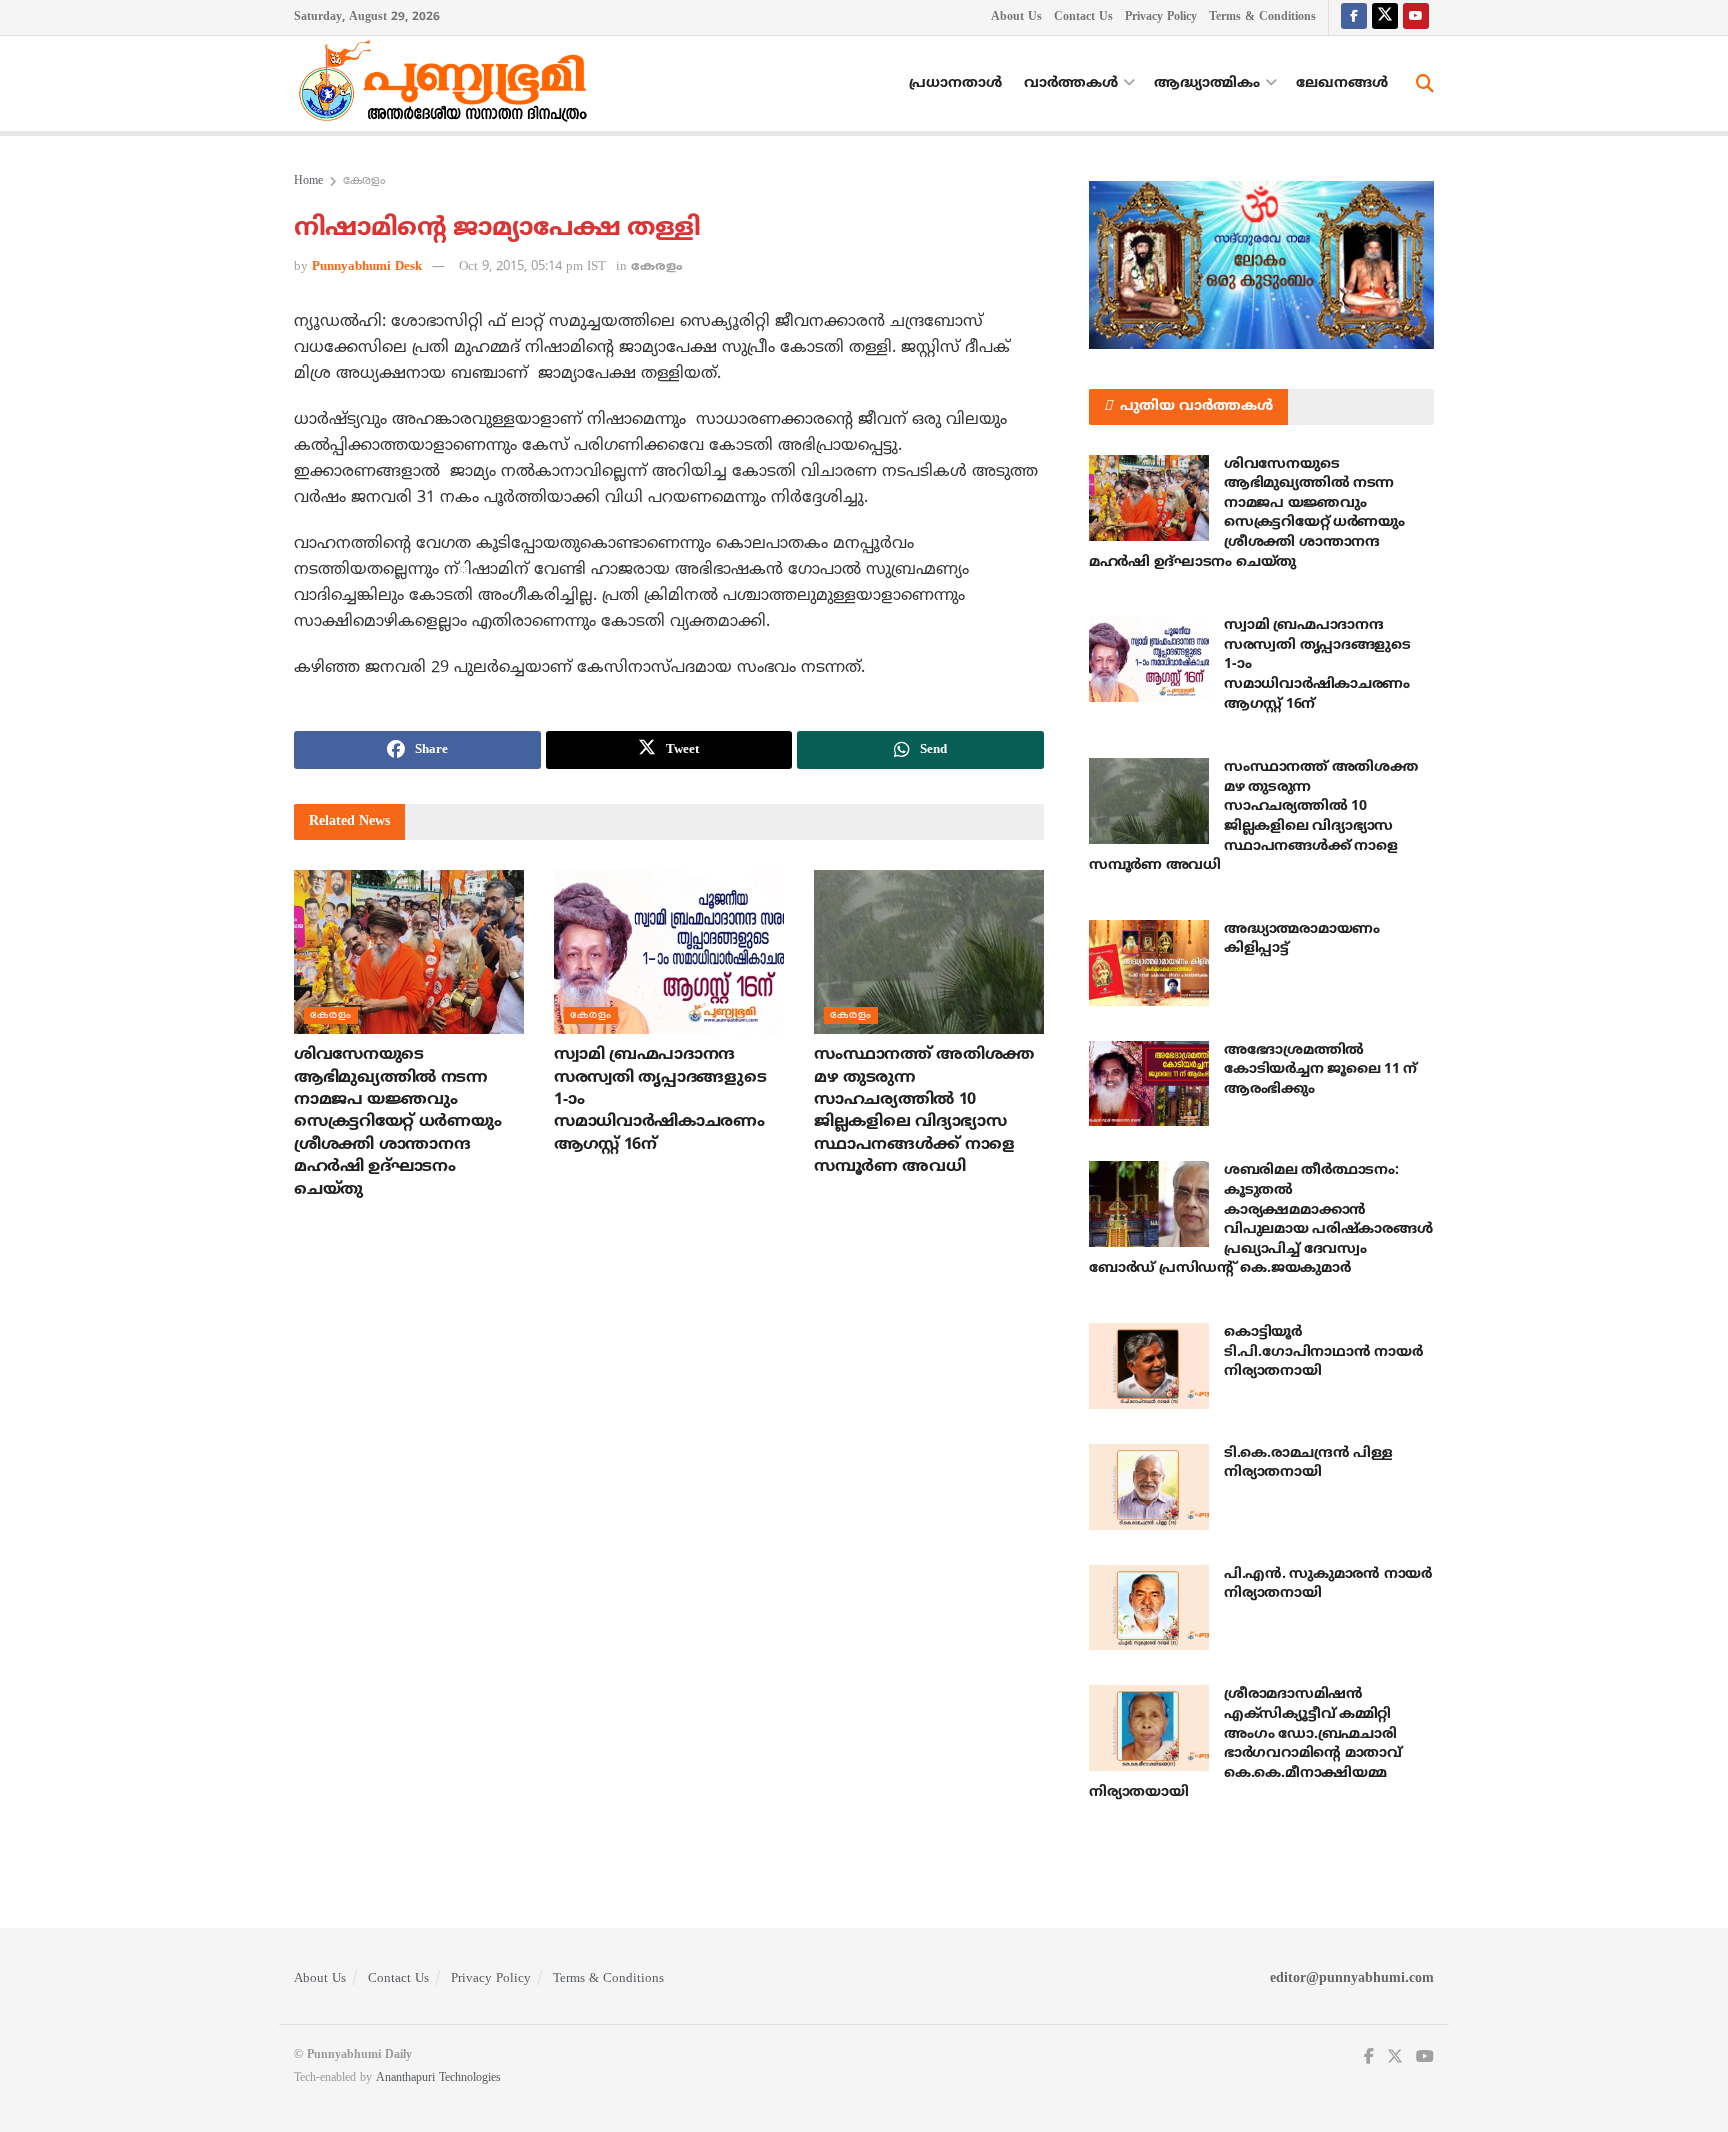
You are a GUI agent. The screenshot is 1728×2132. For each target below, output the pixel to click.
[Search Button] (1425, 84)
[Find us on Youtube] (1416, 17)
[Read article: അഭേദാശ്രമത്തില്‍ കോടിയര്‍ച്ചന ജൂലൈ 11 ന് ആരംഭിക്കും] (1149, 1084)
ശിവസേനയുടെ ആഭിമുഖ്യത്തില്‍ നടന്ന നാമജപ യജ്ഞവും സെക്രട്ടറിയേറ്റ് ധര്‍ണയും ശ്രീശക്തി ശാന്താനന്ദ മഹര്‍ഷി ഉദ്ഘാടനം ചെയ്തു (397, 1122)
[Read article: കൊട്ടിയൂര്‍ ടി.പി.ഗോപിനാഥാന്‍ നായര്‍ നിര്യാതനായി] (1149, 1366)
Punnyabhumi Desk (367, 267)
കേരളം (364, 181)
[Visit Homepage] (448, 84)
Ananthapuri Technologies (438, 2078)
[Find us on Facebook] (1354, 17)
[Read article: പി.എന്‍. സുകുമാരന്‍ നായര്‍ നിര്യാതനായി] (1149, 1608)
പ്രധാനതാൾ (955, 83)
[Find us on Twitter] (1385, 17)
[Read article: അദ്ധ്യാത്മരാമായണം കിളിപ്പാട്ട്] (1149, 963)
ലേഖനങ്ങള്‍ (1342, 83)
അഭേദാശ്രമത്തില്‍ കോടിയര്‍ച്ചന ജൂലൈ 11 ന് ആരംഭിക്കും (1320, 1070)
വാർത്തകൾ (1071, 83)
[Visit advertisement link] (1261, 265)
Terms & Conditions (1262, 17)
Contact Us (1083, 17)
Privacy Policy (1161, 17)
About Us (1016, 17)
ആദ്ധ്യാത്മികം (1207, 83)
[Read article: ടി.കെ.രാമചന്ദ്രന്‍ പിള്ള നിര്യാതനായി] (1149, 1487)
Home (308, 181)
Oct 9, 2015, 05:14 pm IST (532, 267)
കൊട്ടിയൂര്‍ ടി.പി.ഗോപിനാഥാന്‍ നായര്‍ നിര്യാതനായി (1323, 1352)
